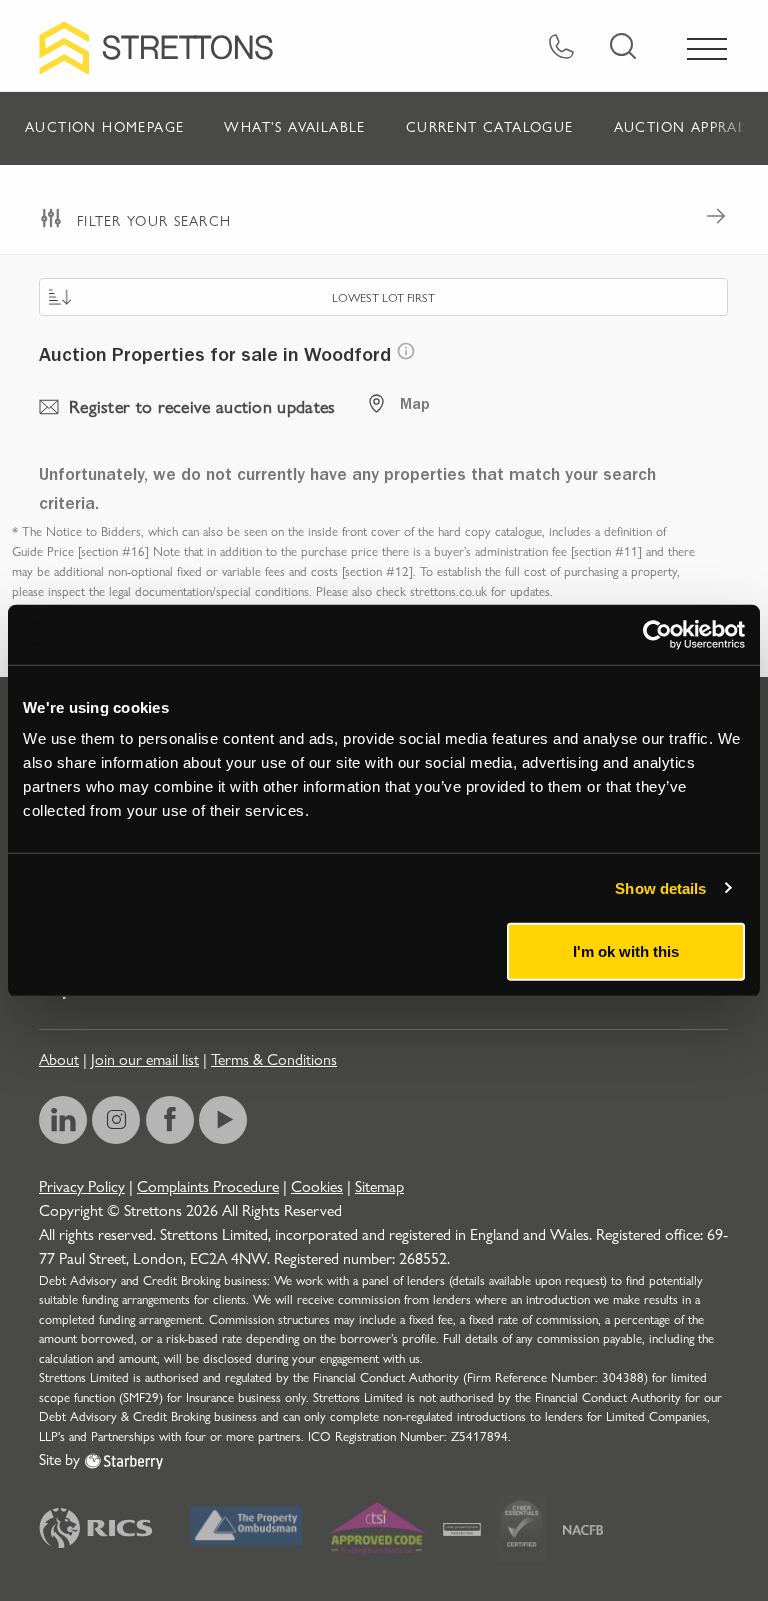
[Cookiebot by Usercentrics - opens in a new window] (657, 634)
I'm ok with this (626, 951)
